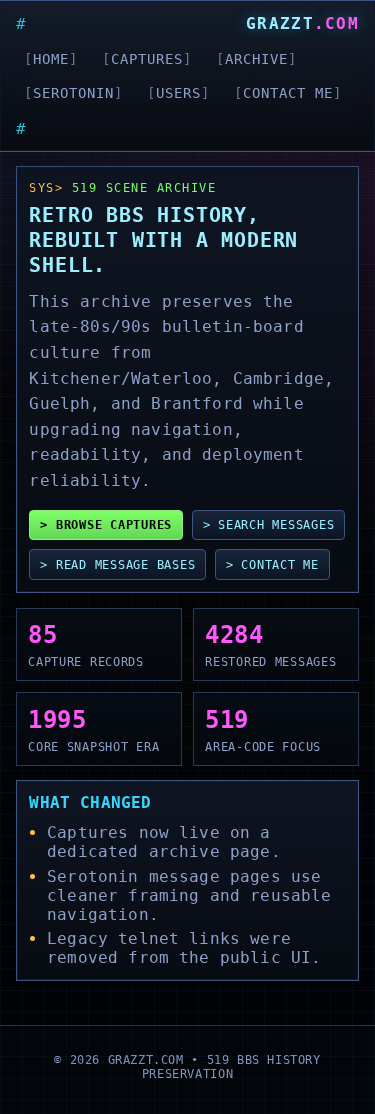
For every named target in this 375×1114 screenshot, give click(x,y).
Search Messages (276, 524)
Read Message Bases (125, 564)
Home (51, 59)
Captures (147, 59)
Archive (256, 59)
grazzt (302, 23)
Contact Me (288, 93)
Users (178, 93)
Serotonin (73, 93)
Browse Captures (114, 524)
